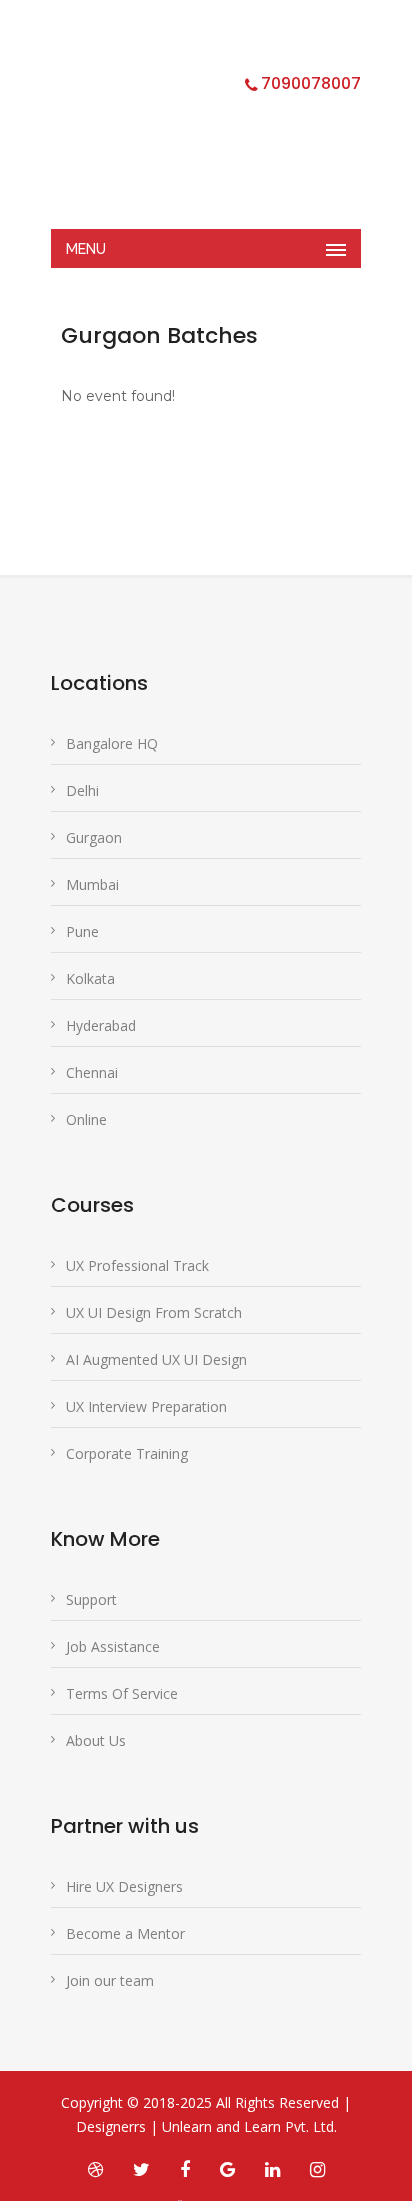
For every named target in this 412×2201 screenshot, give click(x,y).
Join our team (110, 1980)
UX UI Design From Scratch (154, 1312)
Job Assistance (113, 1646)
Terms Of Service (122, 1693)
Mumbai (92, 884)
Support (91, 1599)
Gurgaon (94, 837)
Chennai (92, 1072)
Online (86, 1119)
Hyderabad (101, 1025)
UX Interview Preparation (146, 1406)
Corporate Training (127, 1453)
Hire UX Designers (124, 1886)
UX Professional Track (137, 1265)
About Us (96, 1740)
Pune (82, 931)
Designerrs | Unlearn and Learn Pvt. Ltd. (206, 2126)
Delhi (82, 790)
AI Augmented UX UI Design (156, 1359)
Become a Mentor (125, 1933)
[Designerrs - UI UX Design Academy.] (191, 125)
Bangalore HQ (112, 743)
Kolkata (90, 978)
